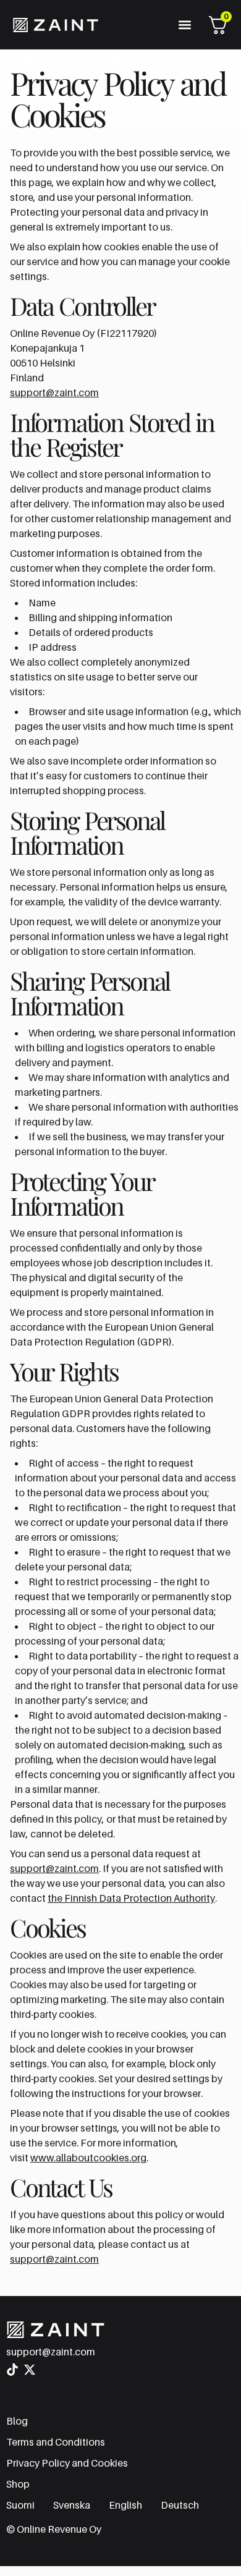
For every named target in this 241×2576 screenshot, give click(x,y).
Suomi (20, 2505)
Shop (18, 2484)
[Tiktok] (12, 2370)
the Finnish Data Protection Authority (131, 1898)
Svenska (72, 2505)
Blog (17, 2421)
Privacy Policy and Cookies (67, 2463)
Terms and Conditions (56, 2442)
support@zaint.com (54, 392)
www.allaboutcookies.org (88, 2158)
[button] (184, 25)
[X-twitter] (30, 2370)
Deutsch (180, 2505)
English (125, 2505)
